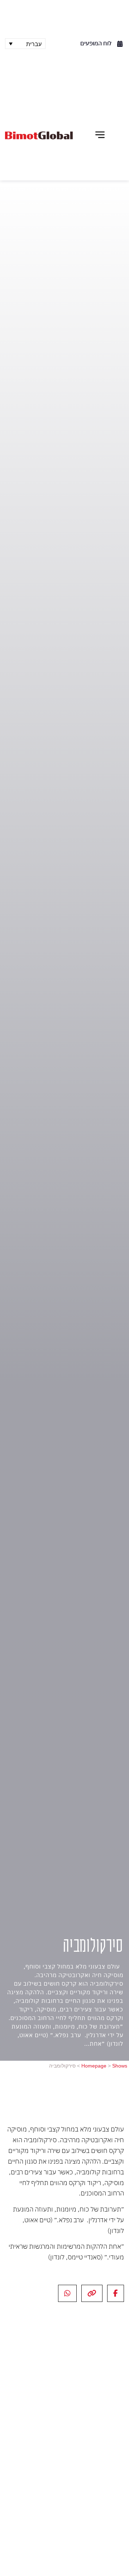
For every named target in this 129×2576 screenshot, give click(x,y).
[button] (100, 135)
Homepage (94, 2066)
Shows (120, 2066)
